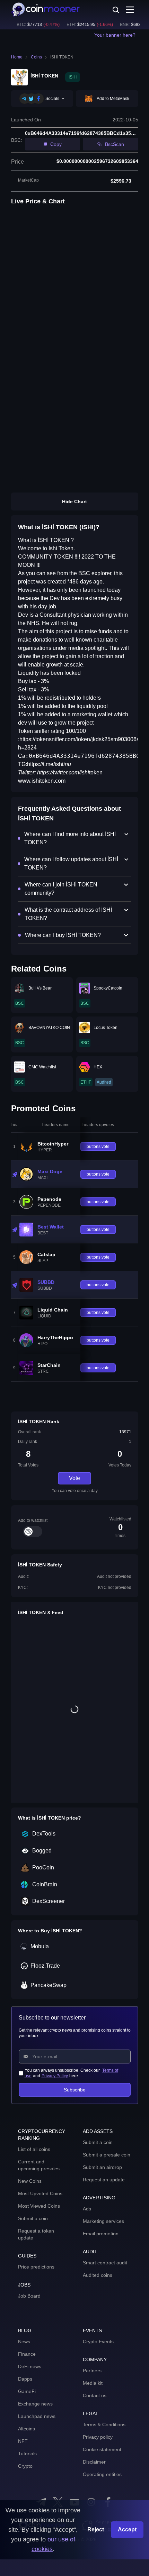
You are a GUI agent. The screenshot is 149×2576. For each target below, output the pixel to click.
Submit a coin (33, 2218)
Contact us (95, 2395)
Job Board (29, 2296)
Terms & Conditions (104, 2425)
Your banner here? (115, 35)
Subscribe (75, 2090)
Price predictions (36, 2267)
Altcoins (27, 2429)
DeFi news (30, 2366)
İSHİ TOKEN (62, 57)
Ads (87, 2209)
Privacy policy (98, 2437)
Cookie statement (102, 2449)
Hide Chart (74, 502)
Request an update (104, 2180)
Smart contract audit (105, 2263)
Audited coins (98, 2275)
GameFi (27, 2391)
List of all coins (34, 2149)
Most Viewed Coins (39, 2206)
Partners (92, 2371)
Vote (74, 1478)
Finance (27, 2354)
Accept (127, 2529)
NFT (23, 2441)
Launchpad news (37, 2416)
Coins (36, 57)
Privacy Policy (55, 2076)
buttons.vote (98, 1147)
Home (17, 57)
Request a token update (36, 2234)
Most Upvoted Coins (40, 2193)
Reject (96, 2529)
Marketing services (103, 2221)
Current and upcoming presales (39, 2165)
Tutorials (27, 2454)
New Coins (30, 2181)
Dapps (25, 2379)
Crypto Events (98, 2342)
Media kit (93, 2383)
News (24, 2342)
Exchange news (35, 2404)
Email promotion (101, 2234)
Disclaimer (94, 2462)
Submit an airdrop (102, 2167)
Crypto (25, 2466)
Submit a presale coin (107, 2155)
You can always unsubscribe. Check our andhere (71, 2073)
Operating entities (102, 2474)
